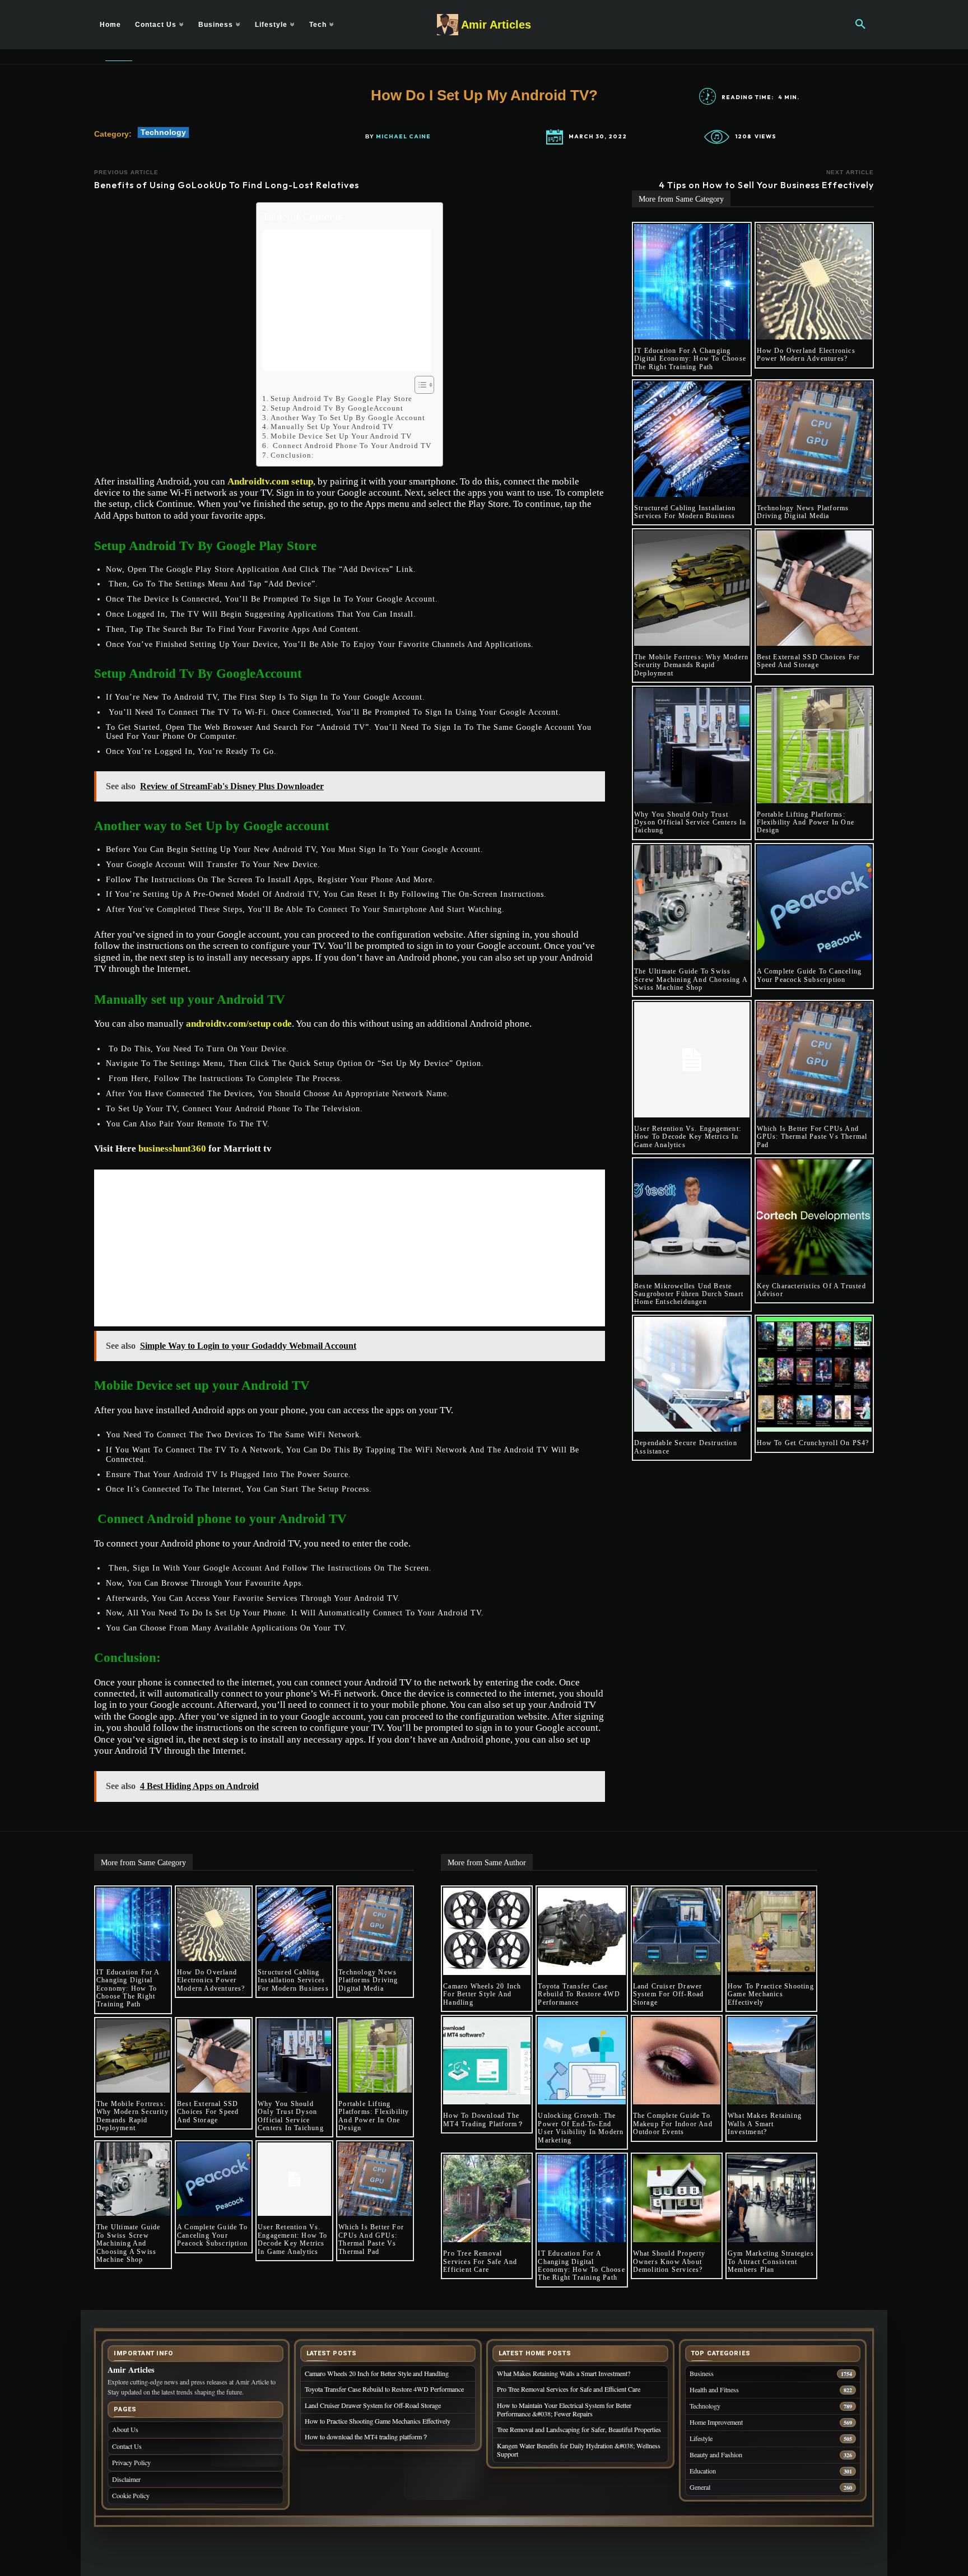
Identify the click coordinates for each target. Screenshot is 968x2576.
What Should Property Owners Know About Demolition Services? (669, 2261)
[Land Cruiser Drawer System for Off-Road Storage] (677, 1931)
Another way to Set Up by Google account (349, 418)
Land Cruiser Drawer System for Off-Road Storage (669, 1994)
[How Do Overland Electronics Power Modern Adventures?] (815, 282)
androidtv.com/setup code (239, 1024)
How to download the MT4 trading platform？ (484, 2120)
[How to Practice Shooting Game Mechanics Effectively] (771, 1931)
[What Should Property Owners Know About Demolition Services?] (677, 2198)
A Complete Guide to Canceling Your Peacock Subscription (809, 975)
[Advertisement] (347, 300)
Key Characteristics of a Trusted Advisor (811, 1290)
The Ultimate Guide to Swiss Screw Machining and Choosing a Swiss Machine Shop (691, 979)
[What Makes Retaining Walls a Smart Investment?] (771, 2061)
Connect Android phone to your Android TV (351, 446)
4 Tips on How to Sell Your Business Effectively (766, 185)
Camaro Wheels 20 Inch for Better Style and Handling (482, 1994)
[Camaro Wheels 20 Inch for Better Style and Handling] (487, 1931)
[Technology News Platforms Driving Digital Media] (815, 439)
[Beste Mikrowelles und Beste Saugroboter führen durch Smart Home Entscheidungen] (692, 1217)
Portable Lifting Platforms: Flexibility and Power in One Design (806, 823)
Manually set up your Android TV (332, 427)
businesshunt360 (172, 1149)
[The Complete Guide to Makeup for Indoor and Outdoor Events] (677, 2061)
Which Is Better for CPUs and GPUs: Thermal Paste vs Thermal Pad (812, 1137)
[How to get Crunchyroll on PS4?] (815, 1375)
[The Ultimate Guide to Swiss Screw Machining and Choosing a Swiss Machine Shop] (692, 903)
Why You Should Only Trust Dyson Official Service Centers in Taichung (690, 823)
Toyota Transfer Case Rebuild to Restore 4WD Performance (579, 1994)
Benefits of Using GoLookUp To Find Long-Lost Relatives (227, 185)
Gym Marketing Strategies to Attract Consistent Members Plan (771, 2261)
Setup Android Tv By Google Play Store (343, 399)
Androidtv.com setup (270, 481)
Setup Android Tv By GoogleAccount (337, 408)
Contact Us (127, 2446)
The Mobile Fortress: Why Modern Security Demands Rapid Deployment (691, 665)
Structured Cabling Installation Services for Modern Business (685, 512)
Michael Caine (403, 137)
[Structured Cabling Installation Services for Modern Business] (692, 439)
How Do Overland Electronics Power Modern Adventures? (806, 355)
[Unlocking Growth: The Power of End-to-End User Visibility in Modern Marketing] (581, 2061)
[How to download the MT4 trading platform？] (487, 2061)
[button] (860, 25)
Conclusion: (294, 455)
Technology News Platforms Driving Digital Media (803, 512)
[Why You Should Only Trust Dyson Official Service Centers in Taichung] (692, 746)
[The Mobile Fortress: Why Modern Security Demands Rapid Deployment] (692, 588)
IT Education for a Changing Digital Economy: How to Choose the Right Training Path (690, 359)
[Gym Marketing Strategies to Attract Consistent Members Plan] (771, 2198)
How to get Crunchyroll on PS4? (813, 1443)
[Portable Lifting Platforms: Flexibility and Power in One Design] (815, 746)
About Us (125, 2429)
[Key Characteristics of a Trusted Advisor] (815, 1217)
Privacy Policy (131, 2462)
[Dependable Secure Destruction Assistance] (692, 1375)
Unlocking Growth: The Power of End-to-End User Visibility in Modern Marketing (581, 2128)
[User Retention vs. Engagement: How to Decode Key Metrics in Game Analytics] (692, 1060)
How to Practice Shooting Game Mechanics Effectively (771, 1994)
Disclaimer (126, 2479)
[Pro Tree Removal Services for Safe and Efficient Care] (487, 2198)
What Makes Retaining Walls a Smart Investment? (765, 2124)
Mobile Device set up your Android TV (341, 436)
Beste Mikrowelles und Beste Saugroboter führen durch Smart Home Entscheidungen (689, 1294)
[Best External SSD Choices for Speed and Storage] (815, 588)
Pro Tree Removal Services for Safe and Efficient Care (480, 2261)
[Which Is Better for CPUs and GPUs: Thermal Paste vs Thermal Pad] (815, 1060)
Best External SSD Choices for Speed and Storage (809, 661)
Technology (163, 132)
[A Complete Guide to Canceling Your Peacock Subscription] (815, 903)
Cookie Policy (131, 2495)
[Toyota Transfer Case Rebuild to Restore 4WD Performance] (581, 1931)
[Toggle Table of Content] (419, 385)
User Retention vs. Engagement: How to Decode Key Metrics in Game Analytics (688, 1137)
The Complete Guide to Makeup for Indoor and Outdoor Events (673, 2124)
